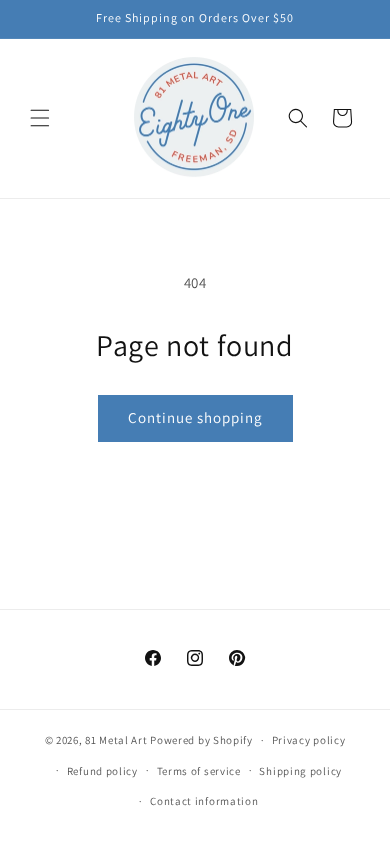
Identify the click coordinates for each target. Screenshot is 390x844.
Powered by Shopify (201, 740)
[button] (40, 118)
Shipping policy (300, 771)
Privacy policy (309, 740)
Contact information (204, 801)
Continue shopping (195, 417)
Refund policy (102, 771)
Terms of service (199, 771)
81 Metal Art (116, 740)
